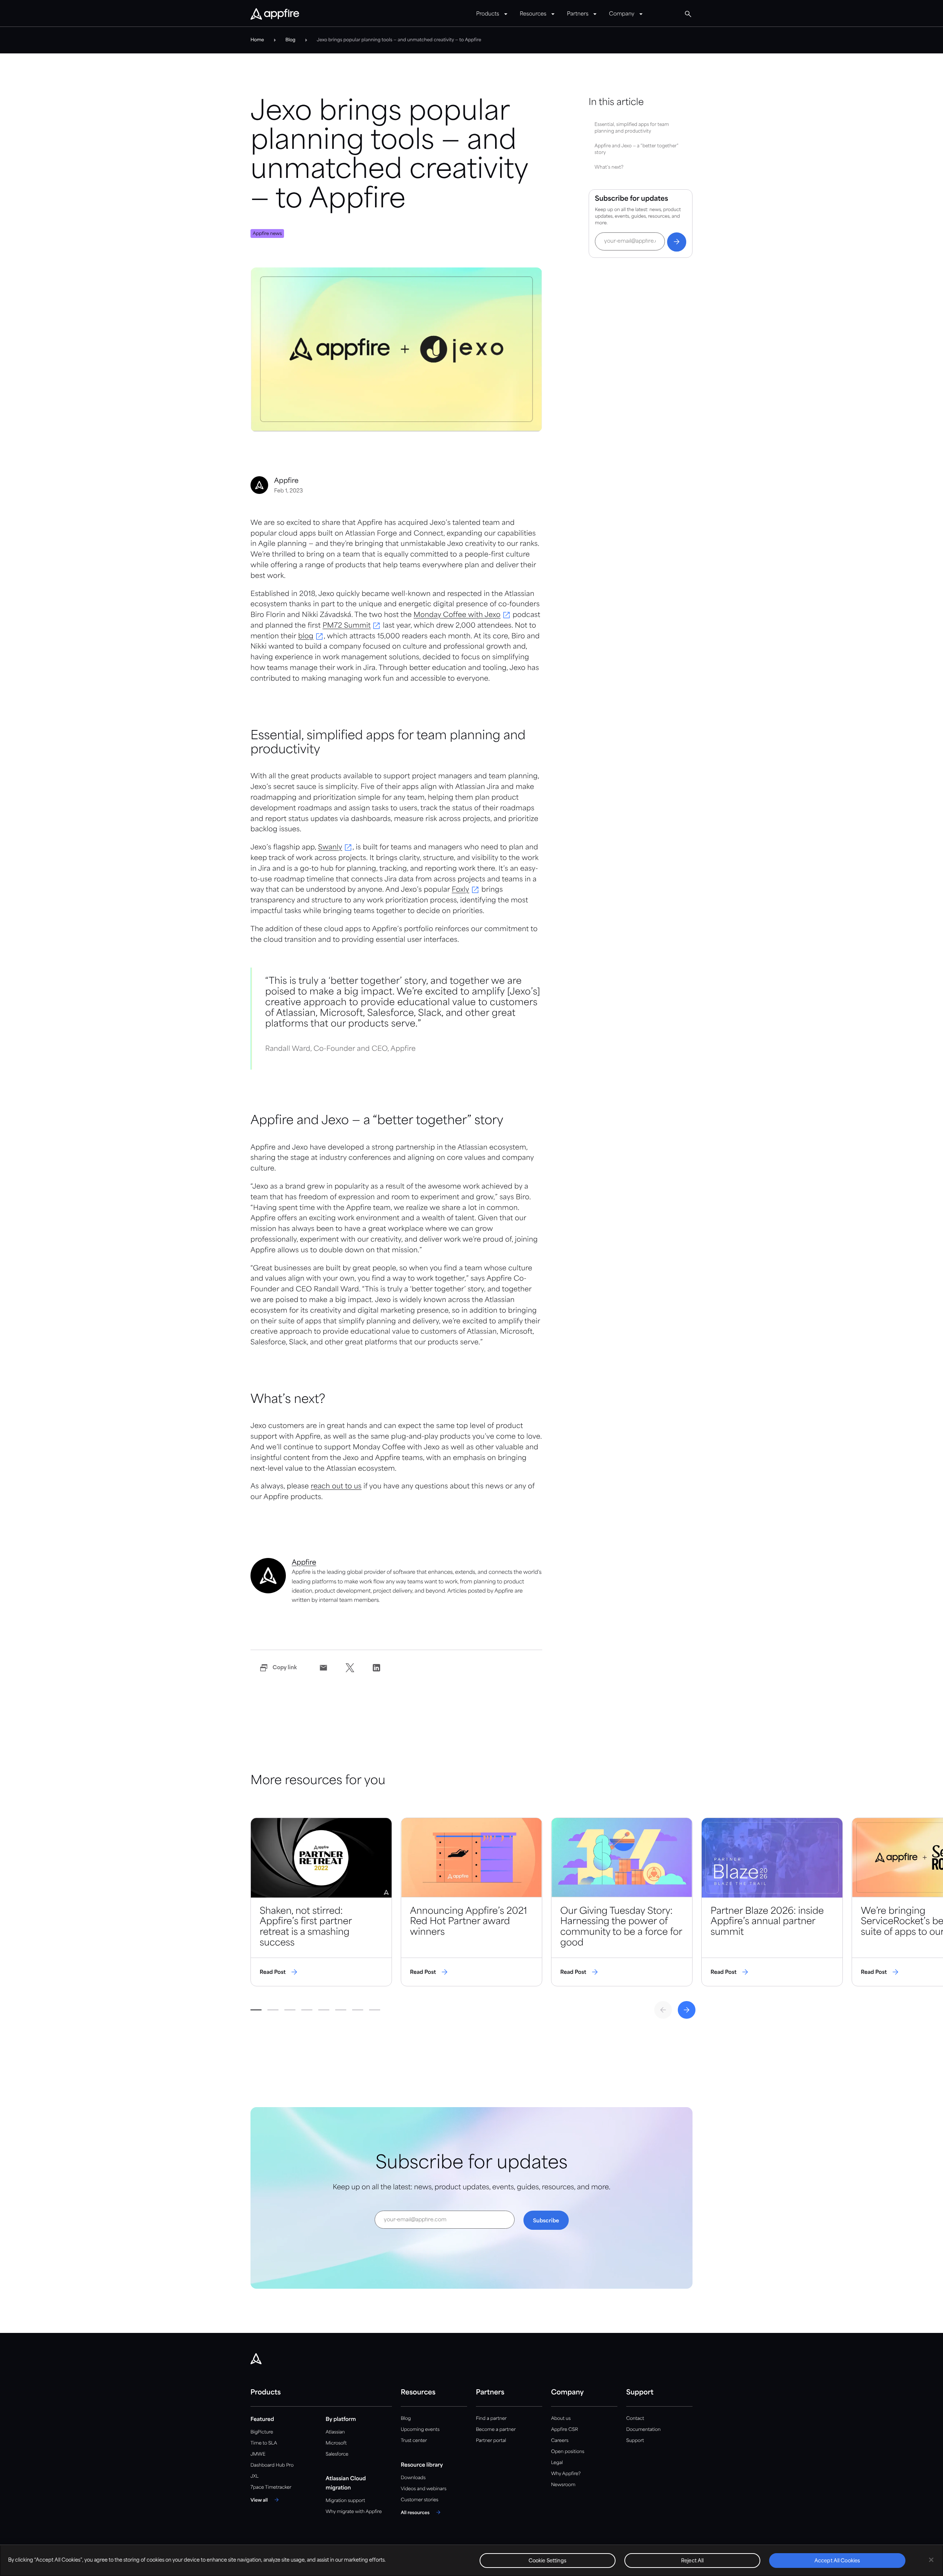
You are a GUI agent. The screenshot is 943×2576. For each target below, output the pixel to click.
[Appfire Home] (275, 14)
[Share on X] (350, 1668)
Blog (406, 2419)
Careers (560, 2441)
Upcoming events (420, 2430)
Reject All (692, 2561)
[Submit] (677, 242)
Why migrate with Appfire (354, 2512)
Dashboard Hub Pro (272, 2465)
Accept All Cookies (837, 2561)
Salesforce (337, 2454)
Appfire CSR (565, 2430)
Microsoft (336, 2443)
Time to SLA (264, 2443)
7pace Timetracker (271, 2487)
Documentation (643, 2430)
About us (561, 2419)
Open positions (568, 2452)
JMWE (258, 2454)
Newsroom (563, 2485)
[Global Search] (688, 14)
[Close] (931, 2560)
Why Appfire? (566, 2474)
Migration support (345, 2501)
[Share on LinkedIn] (376, 1668)
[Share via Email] (323, 1668)
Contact (635, 2419)
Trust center (414, 2441)
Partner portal (491, 2441)
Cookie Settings (548, 2561)
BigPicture (262, 2432)
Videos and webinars (424, 2489)
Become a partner (496, 2430)
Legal (557, 2463)
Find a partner (491, 2419)
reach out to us (336, 1487)
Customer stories (420, 2500)
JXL (255, 2476)
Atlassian (335, 2432)
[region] (471, 2560)
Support (635, 2441)
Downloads (413, 2478)
